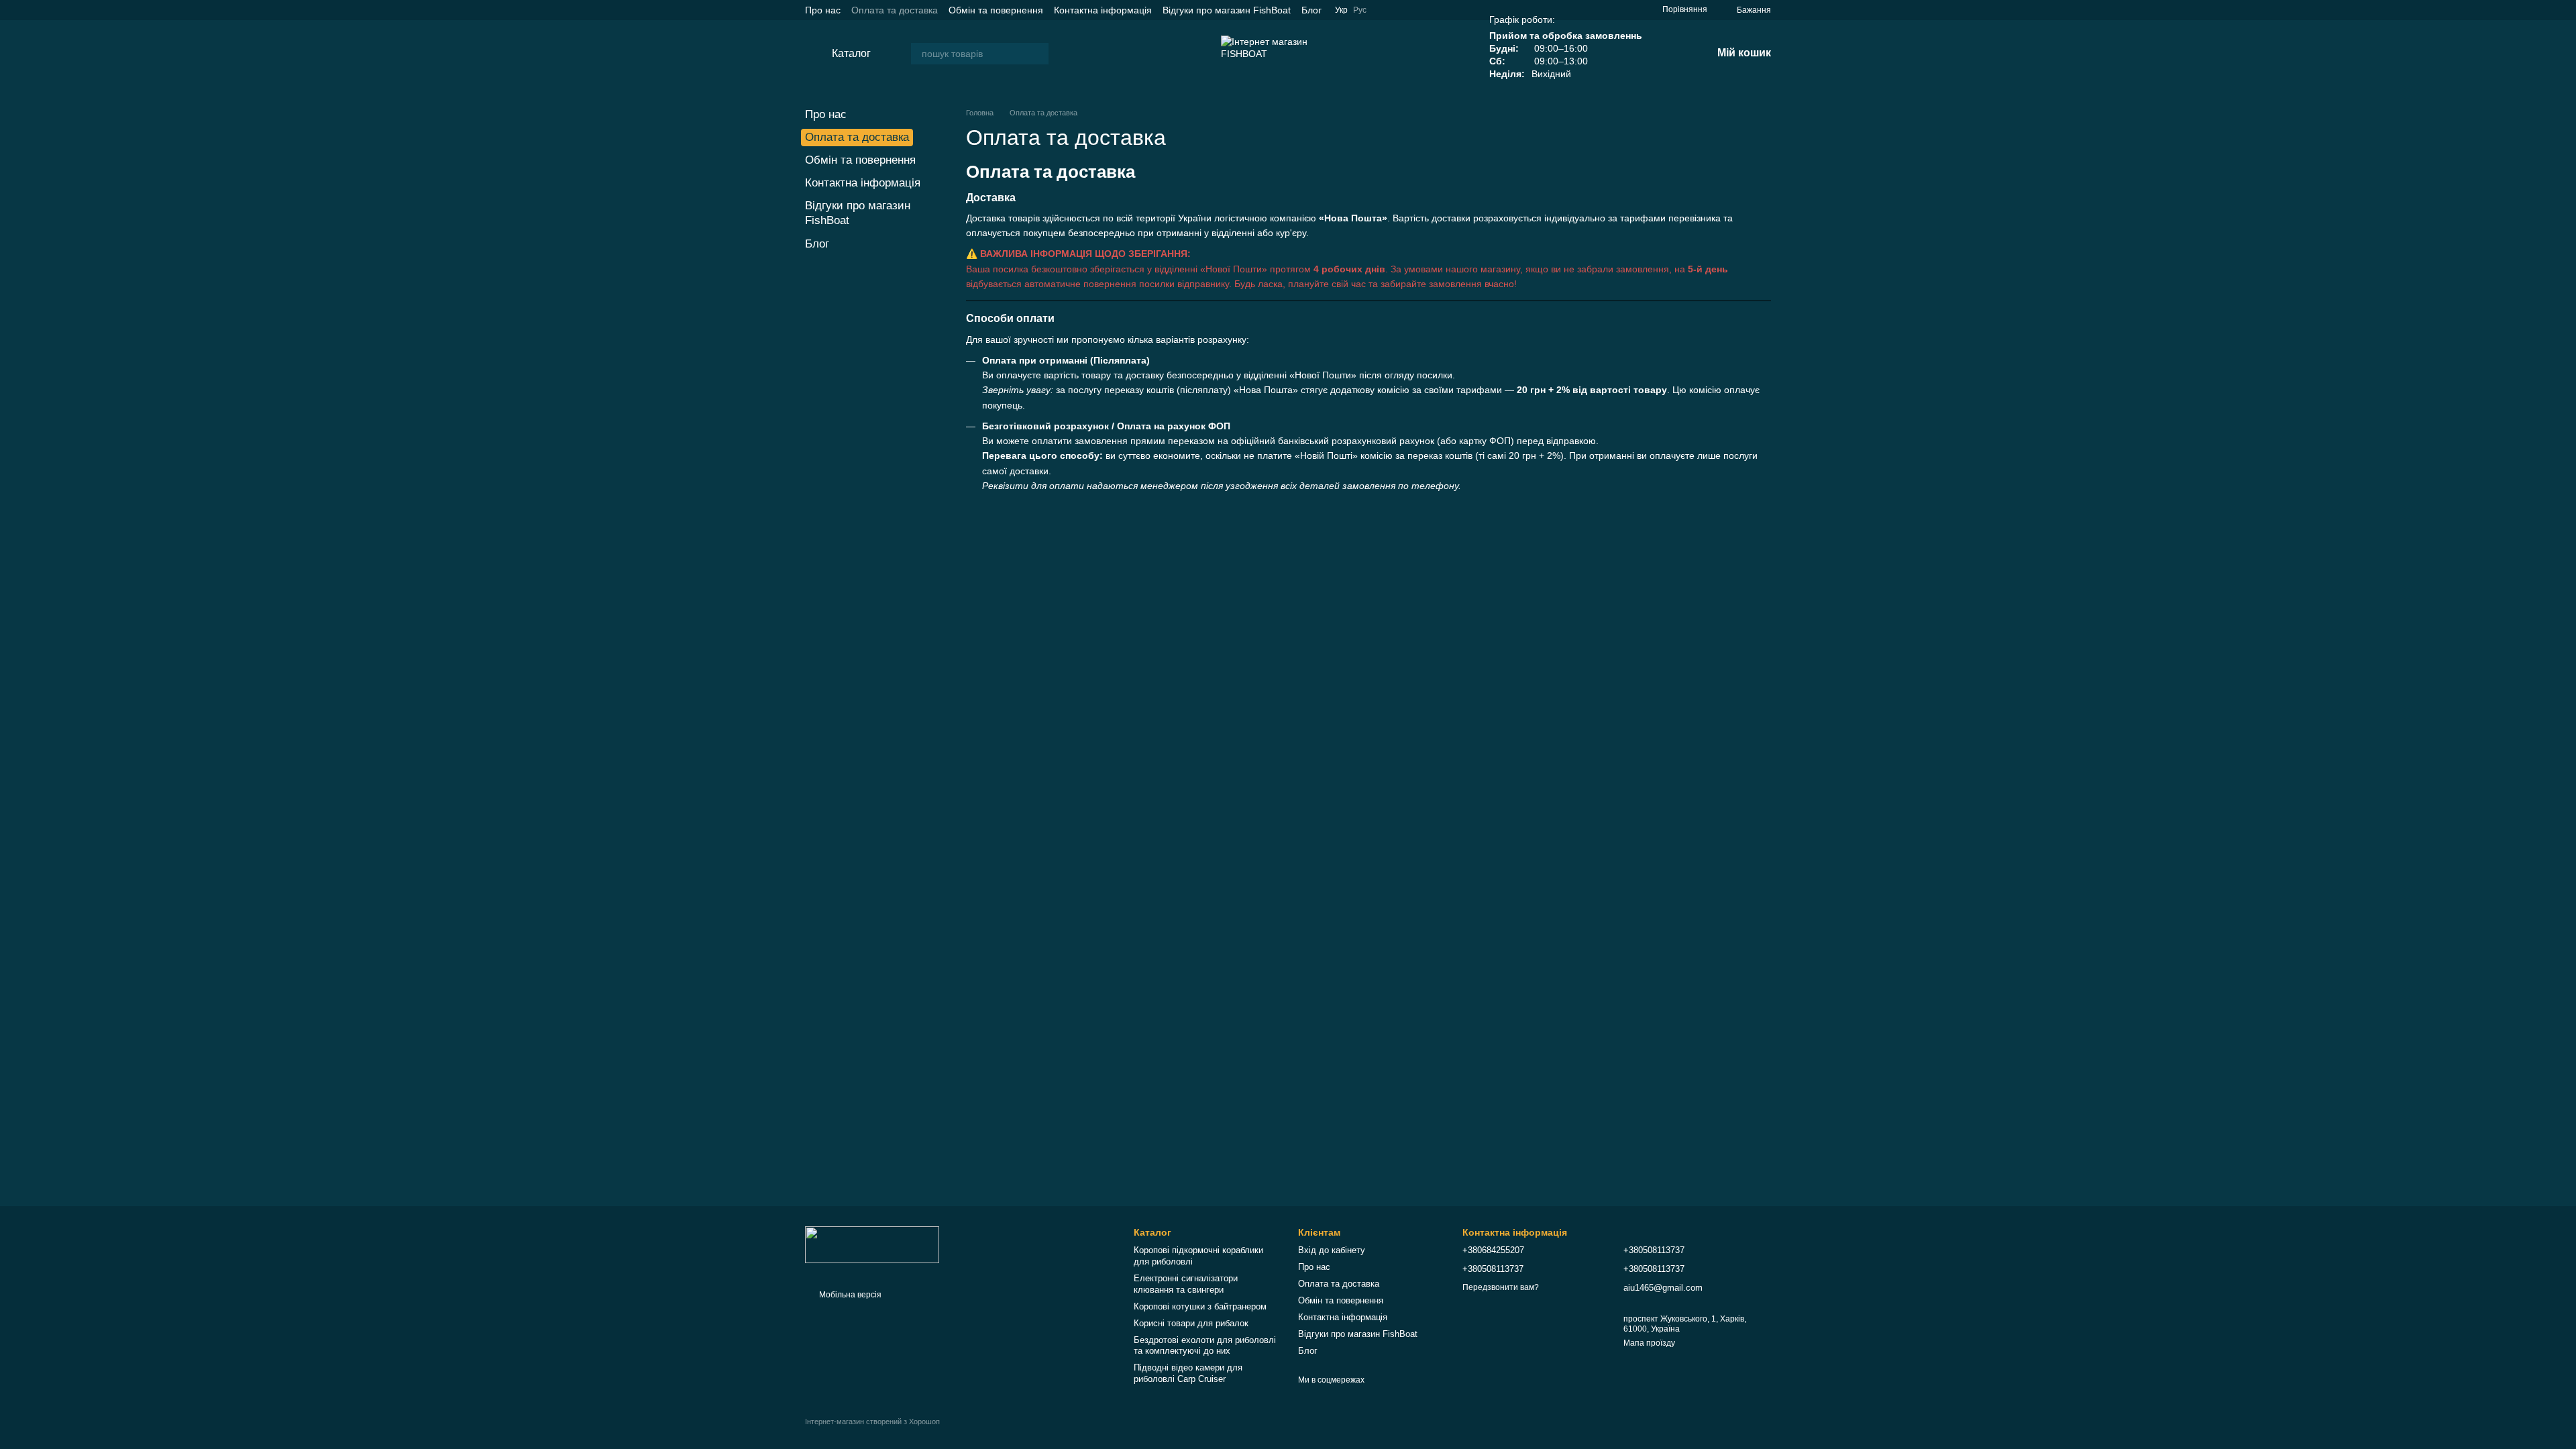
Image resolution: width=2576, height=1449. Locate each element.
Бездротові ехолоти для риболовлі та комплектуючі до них (1205, 1346)
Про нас (823, 10)
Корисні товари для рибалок (1191, 1323)
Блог (1311, 10)
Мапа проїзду (1649, 1343)
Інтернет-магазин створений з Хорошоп (872, 1421)
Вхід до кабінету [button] (1332, 1250)
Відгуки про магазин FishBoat (1227, 10)
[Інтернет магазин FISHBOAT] (872, 1244)
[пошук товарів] (1038, 54)
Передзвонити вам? (1501, 1287)
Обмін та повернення (996, 10)
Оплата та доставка (895, 10)
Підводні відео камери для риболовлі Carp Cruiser (1188, 1373)
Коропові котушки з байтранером (1200, 1306)
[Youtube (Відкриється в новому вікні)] (1579, 10)
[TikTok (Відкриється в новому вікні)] (1595, 10)
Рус (1360, 10)
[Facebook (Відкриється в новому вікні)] (1611, 10)
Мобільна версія (849, 1295)
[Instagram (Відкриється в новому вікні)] (1627, 10)
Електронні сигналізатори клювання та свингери (1186, 1284)
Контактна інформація (1103, 10)
